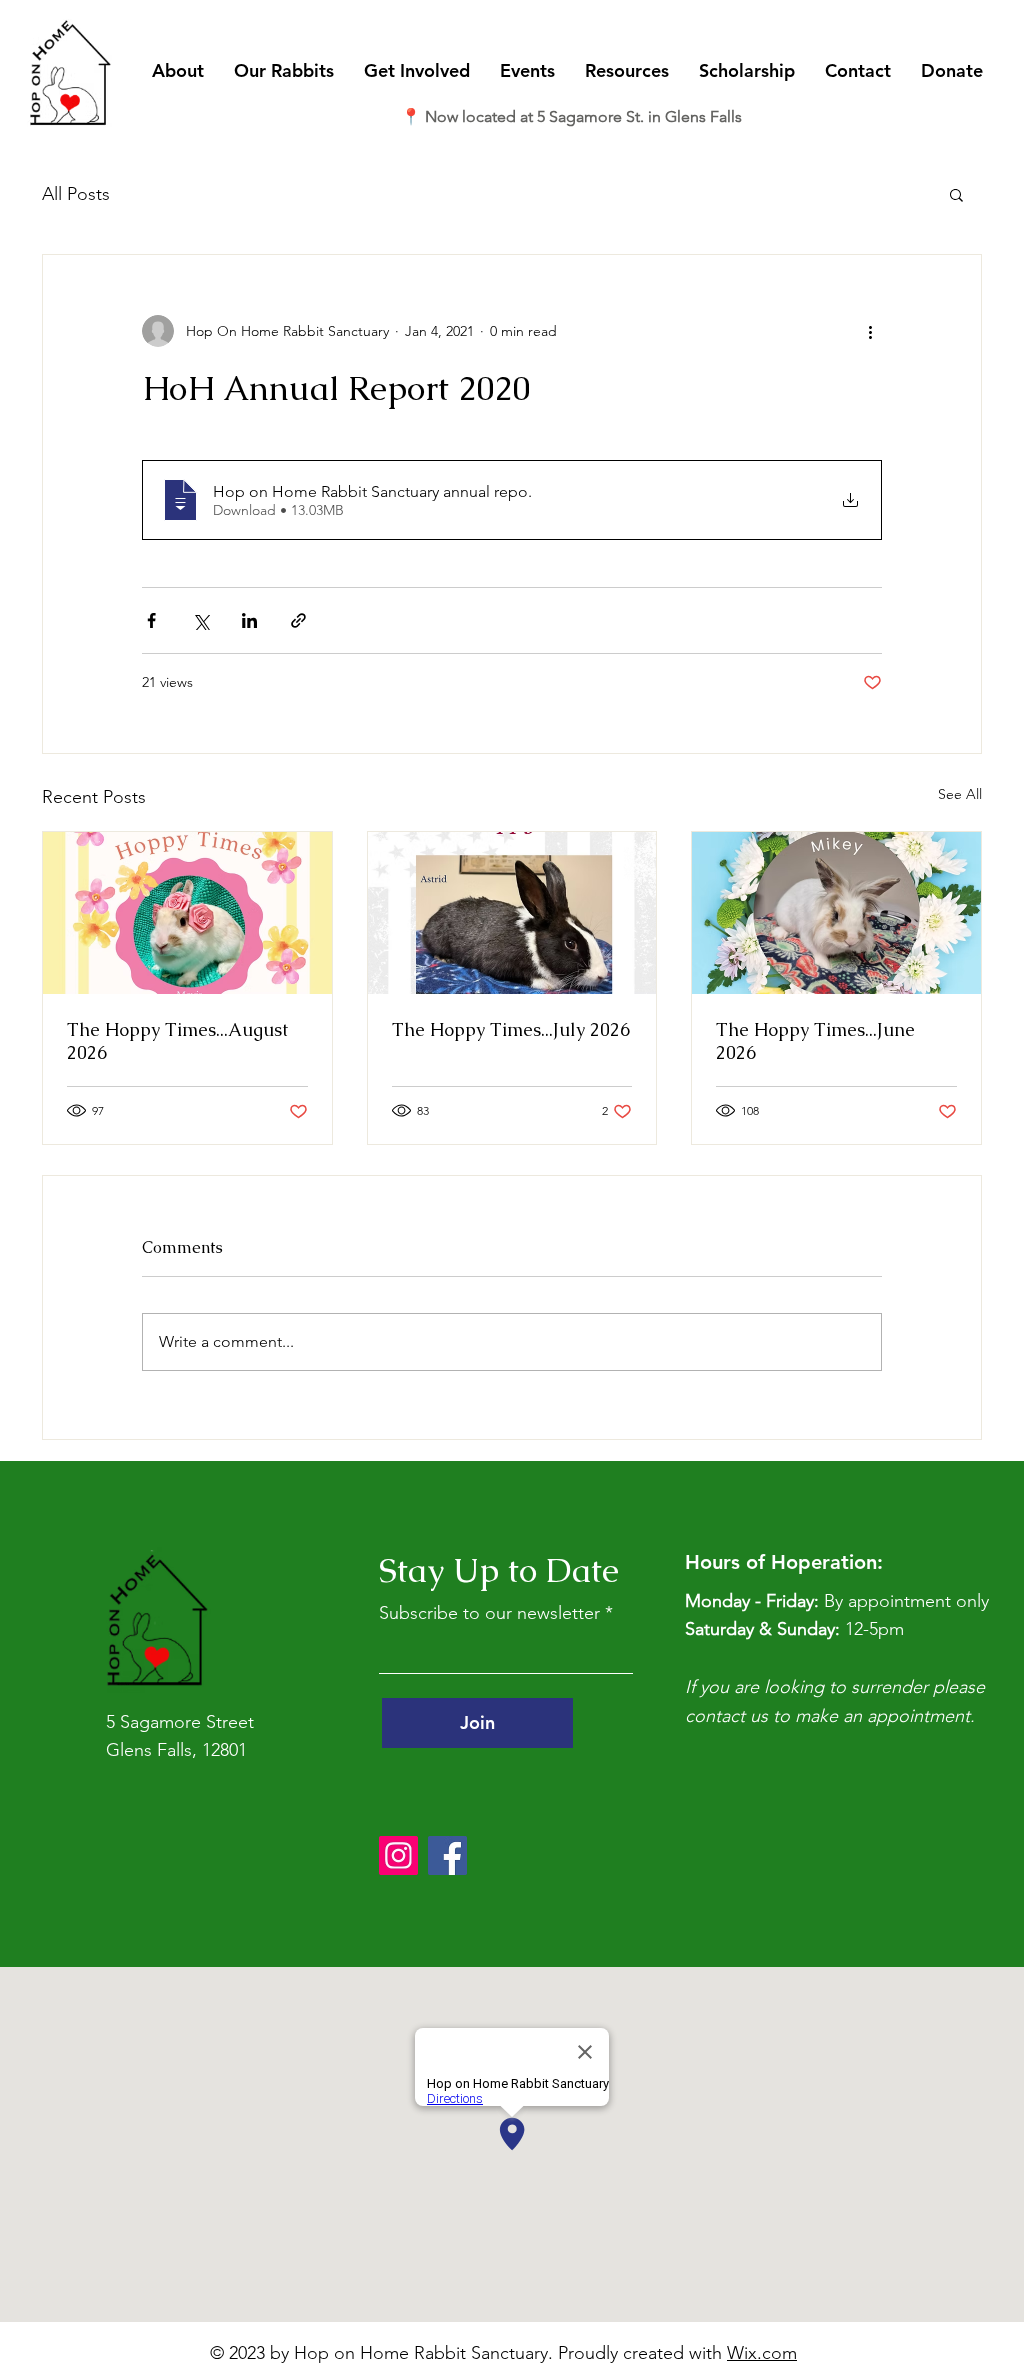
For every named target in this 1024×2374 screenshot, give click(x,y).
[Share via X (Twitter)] (200, 620)
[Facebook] (447, 1855)
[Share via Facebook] (151, 620)
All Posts (76, 194)
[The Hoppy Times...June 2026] (836, 913)
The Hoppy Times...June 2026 (815, 1041)
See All (960, 794)
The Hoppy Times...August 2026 (177, 1041)
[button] (178, 71)
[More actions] (870, 331)
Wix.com (762, 2353)
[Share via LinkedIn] (249, 620)
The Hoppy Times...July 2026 (511, 1029)
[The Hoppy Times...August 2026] (187, 913)
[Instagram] (398, 1855)
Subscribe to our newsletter (489, 1613)
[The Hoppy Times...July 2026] (512, 913)
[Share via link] (298, 620)
